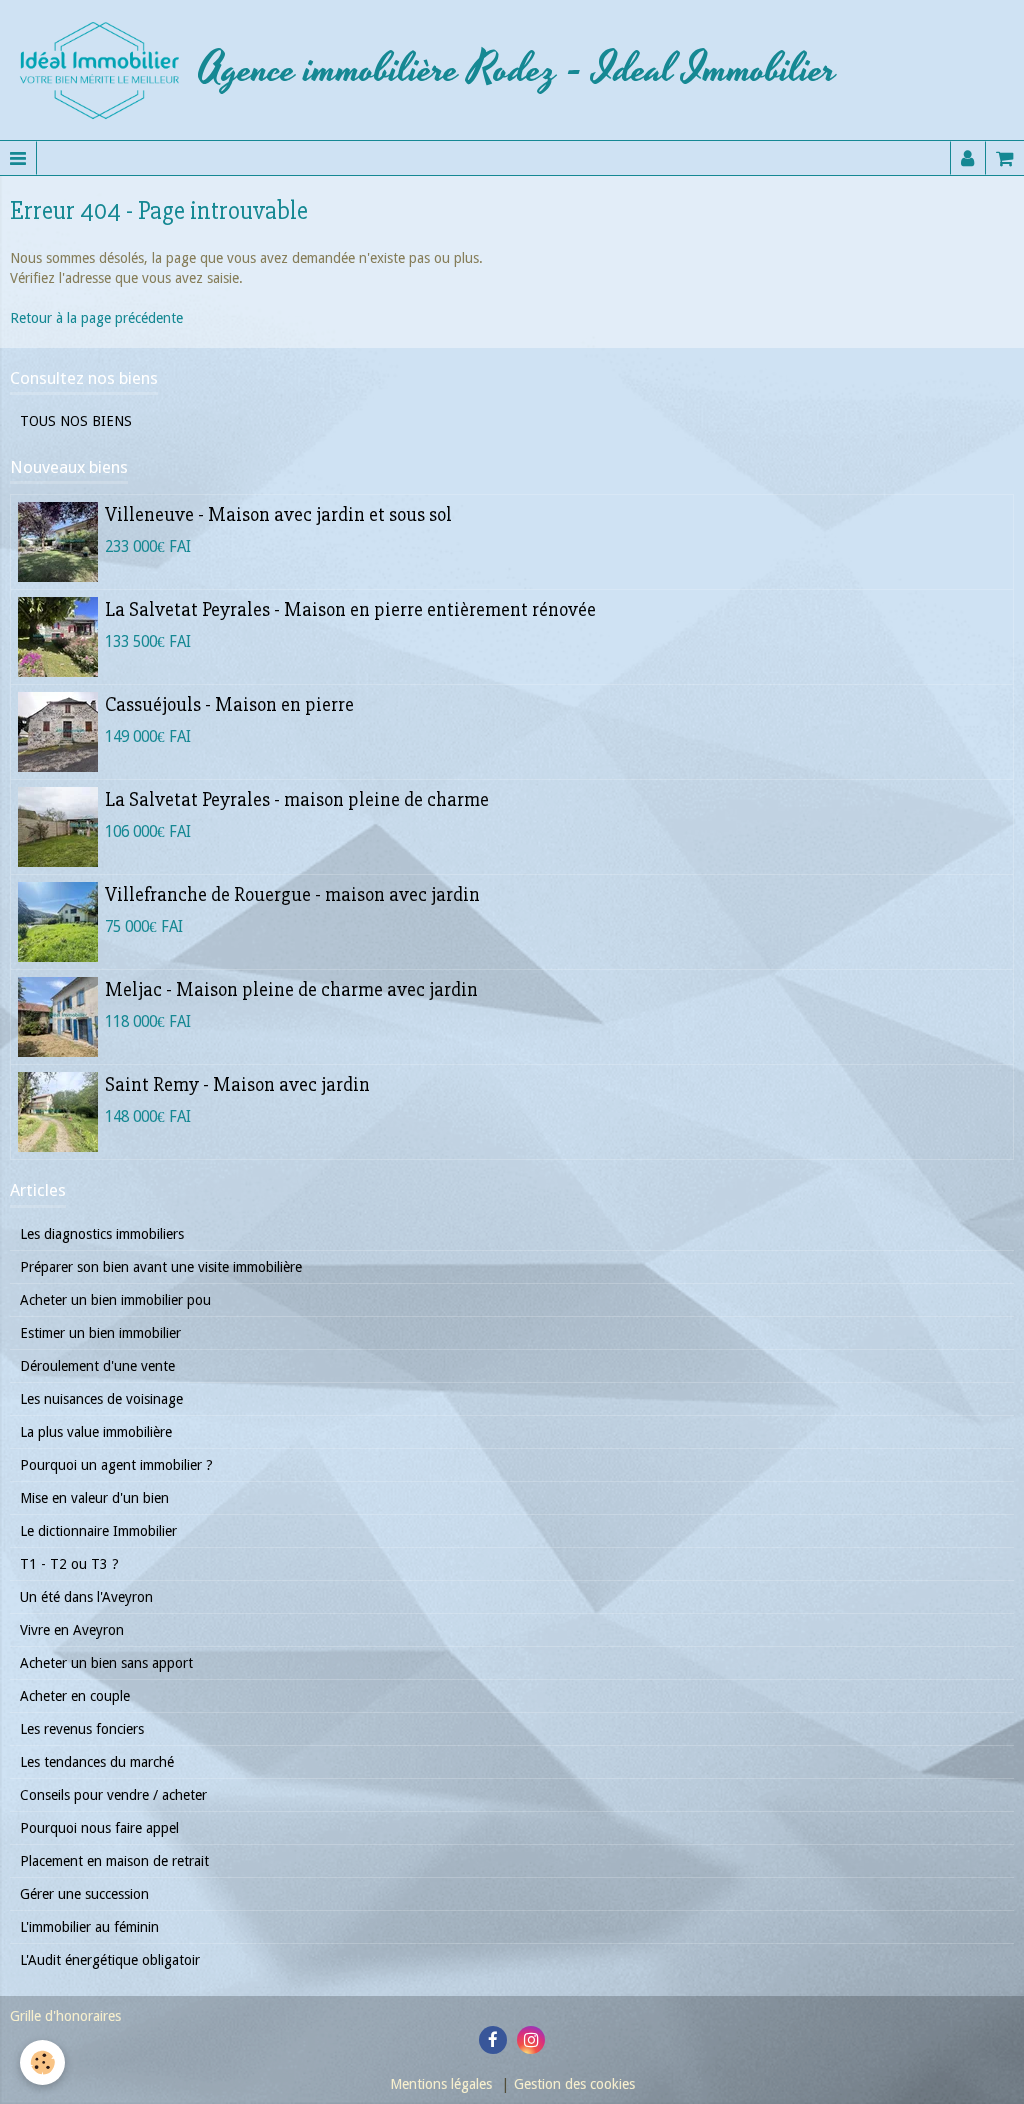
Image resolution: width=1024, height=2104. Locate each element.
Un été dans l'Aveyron (86, 1597)
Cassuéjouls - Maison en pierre (229, 706)
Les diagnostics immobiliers (102, 1234)
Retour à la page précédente (96, 318)
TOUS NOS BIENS (76, 421)
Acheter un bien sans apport (106, 1663)
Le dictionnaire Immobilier (98, 1531)
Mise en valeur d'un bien (94, 1498)
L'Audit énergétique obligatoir (110, 1960)
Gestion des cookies (574, 2084)
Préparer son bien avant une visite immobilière (161, 1267)
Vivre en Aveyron (72, 1630)
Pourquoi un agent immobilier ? (116, 1465)
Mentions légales (441, 2084)
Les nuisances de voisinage (101, 1399)
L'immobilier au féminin (89, 1927)
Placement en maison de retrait (114, 1861)
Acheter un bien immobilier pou (115, 1300)
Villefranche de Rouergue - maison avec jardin (292, 896)
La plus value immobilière (96, 1432)
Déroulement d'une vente (97, 1366)
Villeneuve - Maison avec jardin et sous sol (278, 516)
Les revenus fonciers (82, 1729)
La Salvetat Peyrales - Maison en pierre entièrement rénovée (350, 611)
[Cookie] (42, 2062)
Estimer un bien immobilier (100, 1333)
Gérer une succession (84, 1894)
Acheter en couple (75, 1696)
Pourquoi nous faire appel (99, 1828)
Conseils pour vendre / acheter (113, 1795)
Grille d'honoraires (65, 2016)
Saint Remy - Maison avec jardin (237, 1086)
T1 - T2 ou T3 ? (69, 1564)
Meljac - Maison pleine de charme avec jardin (291, 991)
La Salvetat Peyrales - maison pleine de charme (297, 801)
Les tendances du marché (97, 1762)
